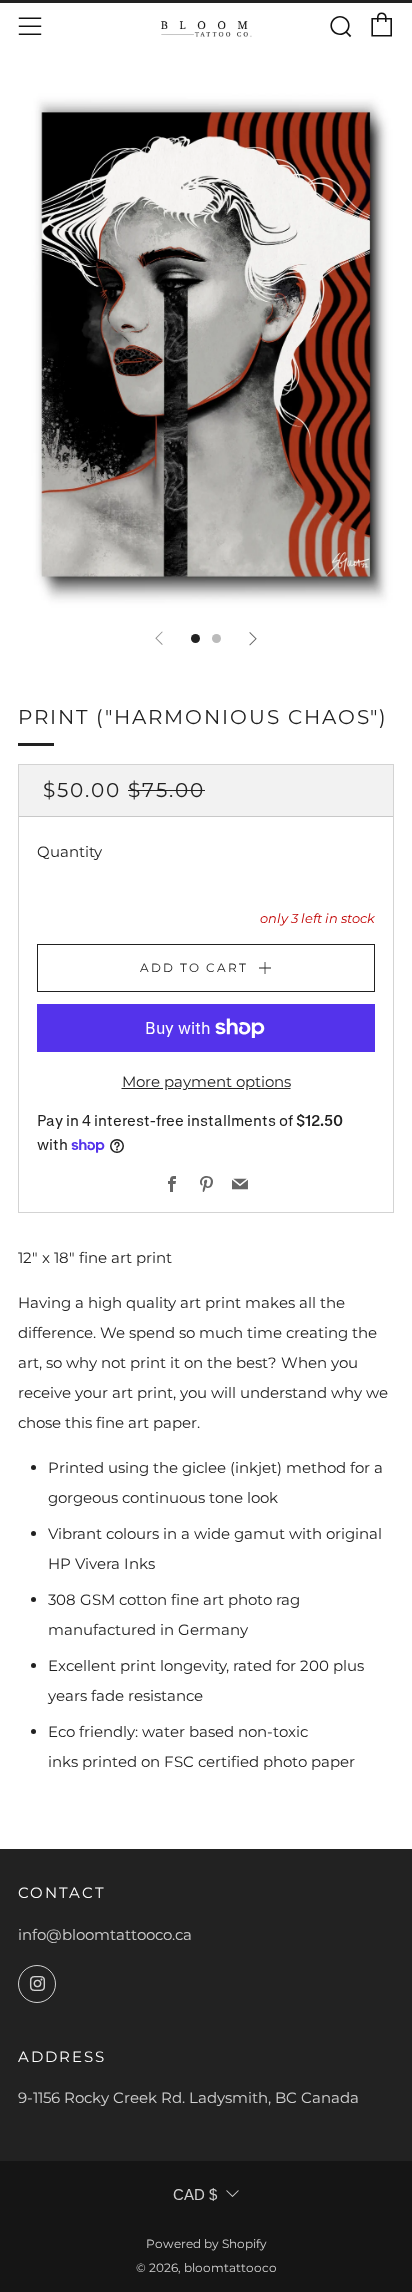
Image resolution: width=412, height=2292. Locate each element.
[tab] (195, 638)
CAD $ (195, 2194)
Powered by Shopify (206, 2243)
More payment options (206, 1081)
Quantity (69, 851)
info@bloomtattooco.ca (105, 1934)
